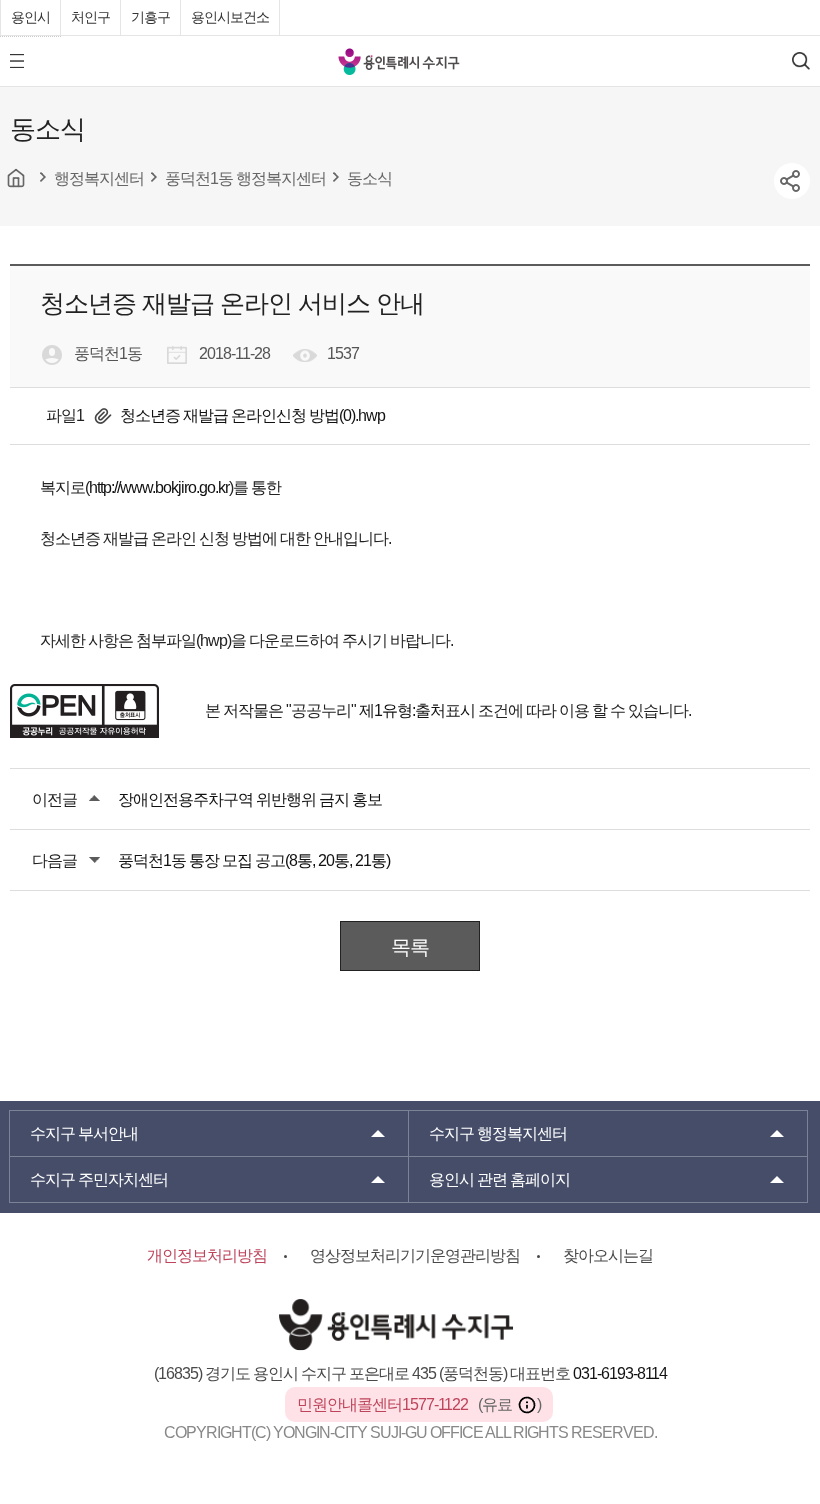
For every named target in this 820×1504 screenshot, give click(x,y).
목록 (410, 947)
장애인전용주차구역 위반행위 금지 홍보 (250, 799)
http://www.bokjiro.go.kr (159, 487)
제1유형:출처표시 (417, 710)
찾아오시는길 (608, 1255)
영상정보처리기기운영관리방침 (415, 1255)
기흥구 (150, 17)
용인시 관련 (499, 1179)
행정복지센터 (498, 1133)
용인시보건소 (230, 17)
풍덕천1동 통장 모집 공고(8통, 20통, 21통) (254, 860)
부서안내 (84, 1133)
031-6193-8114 (620, 1373)
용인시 (30, 17)
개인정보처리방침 (207, 1255)
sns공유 (792, 181)
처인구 (90, 17)
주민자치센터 (99, 1179)
